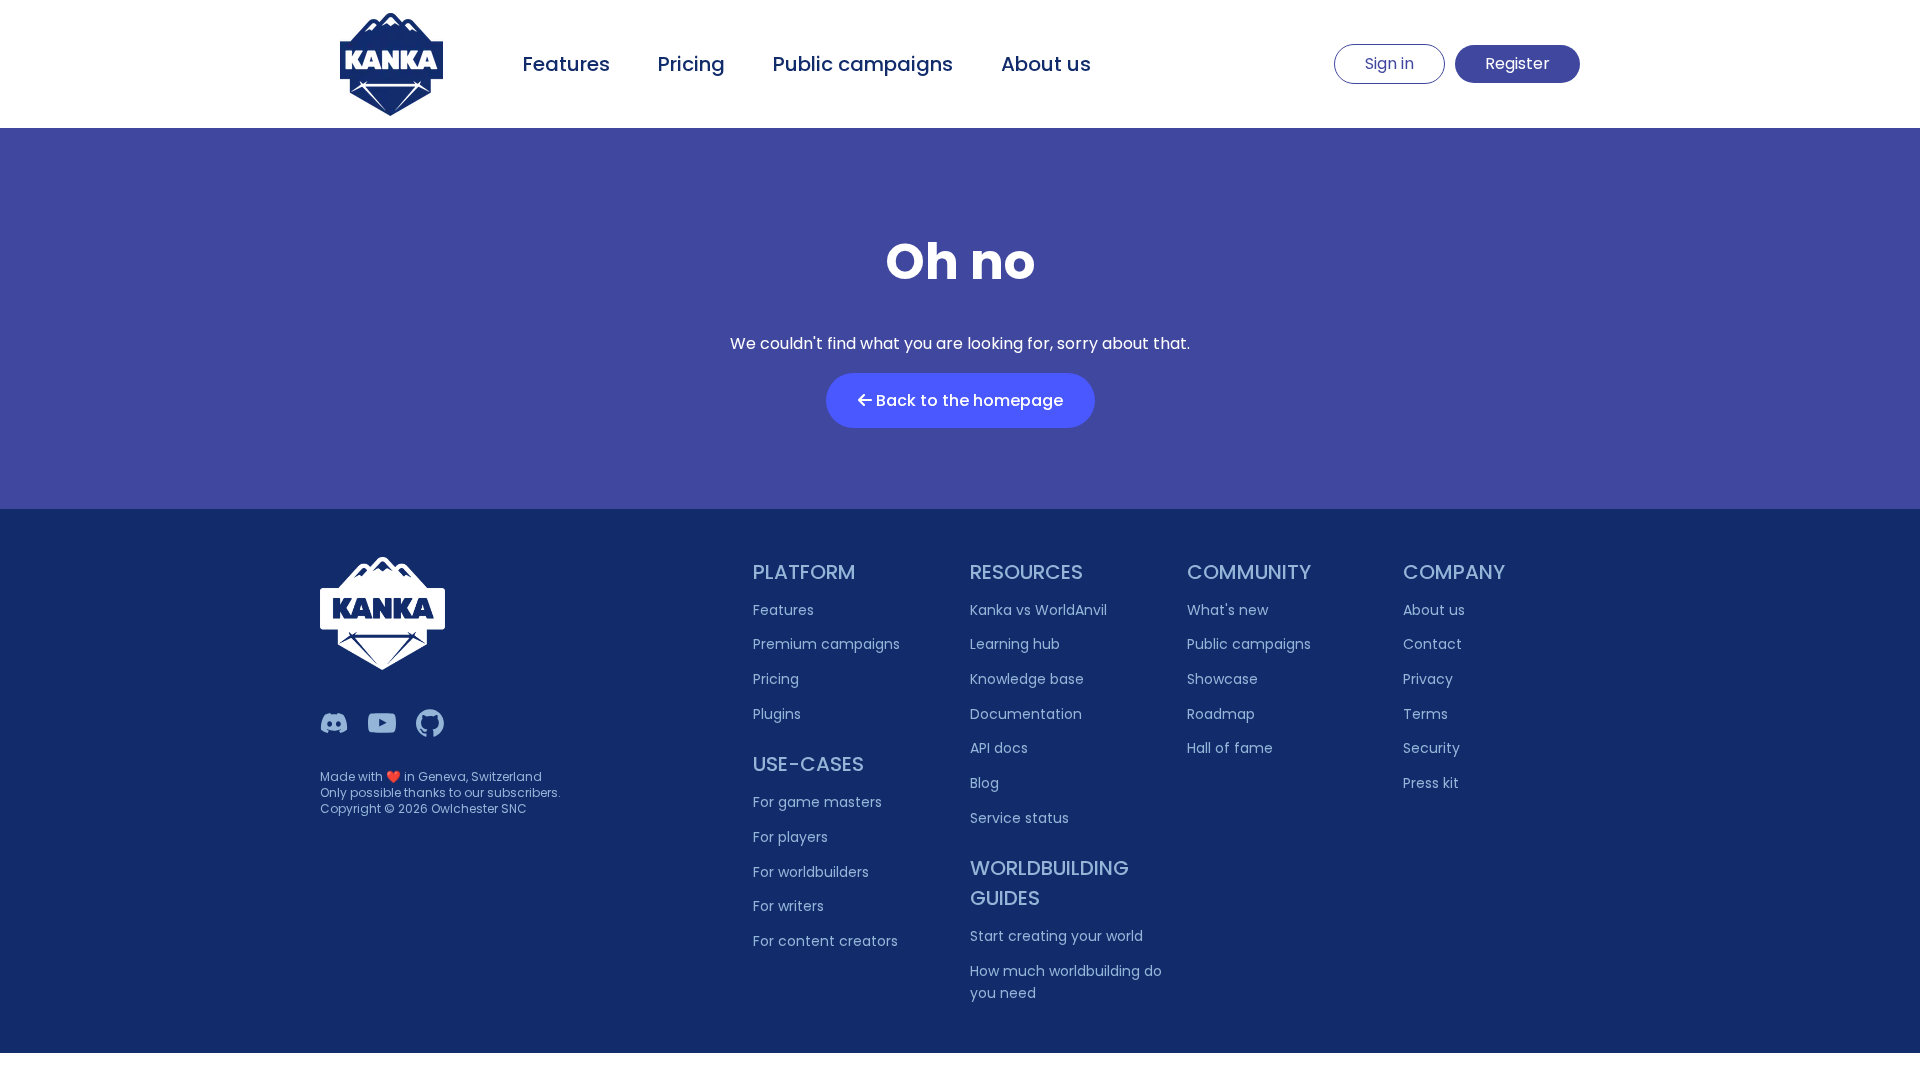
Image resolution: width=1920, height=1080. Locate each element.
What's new (1227, 610)
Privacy (1428, 679)
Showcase (1222, 679)
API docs (999, 748)
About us (1046, 64)
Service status (1019, 818)
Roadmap (1221, 714)
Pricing (691, 64)
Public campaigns (863, 64)
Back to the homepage (967, 400)
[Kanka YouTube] (382, 723)
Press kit (1431, 783)
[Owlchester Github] (430, 723)
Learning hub (1015, 644)
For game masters (817, 802)
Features (566, 64)
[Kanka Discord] (334, 723)
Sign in (1389, 63)
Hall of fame (1230, 748)
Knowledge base (1027, 679)
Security (1431, 748)
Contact (1432, 644)
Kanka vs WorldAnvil (1038, 610)
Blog (984, 783)
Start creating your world (1056, 936)
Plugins (777, 714)
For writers (788, 906)
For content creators (825, 941)
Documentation (1026, 714)
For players (790, 837)
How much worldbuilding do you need (1066, 982)
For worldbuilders (811, 872)
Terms (1425, 714)
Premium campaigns (826, 644)
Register (1517, 63)
